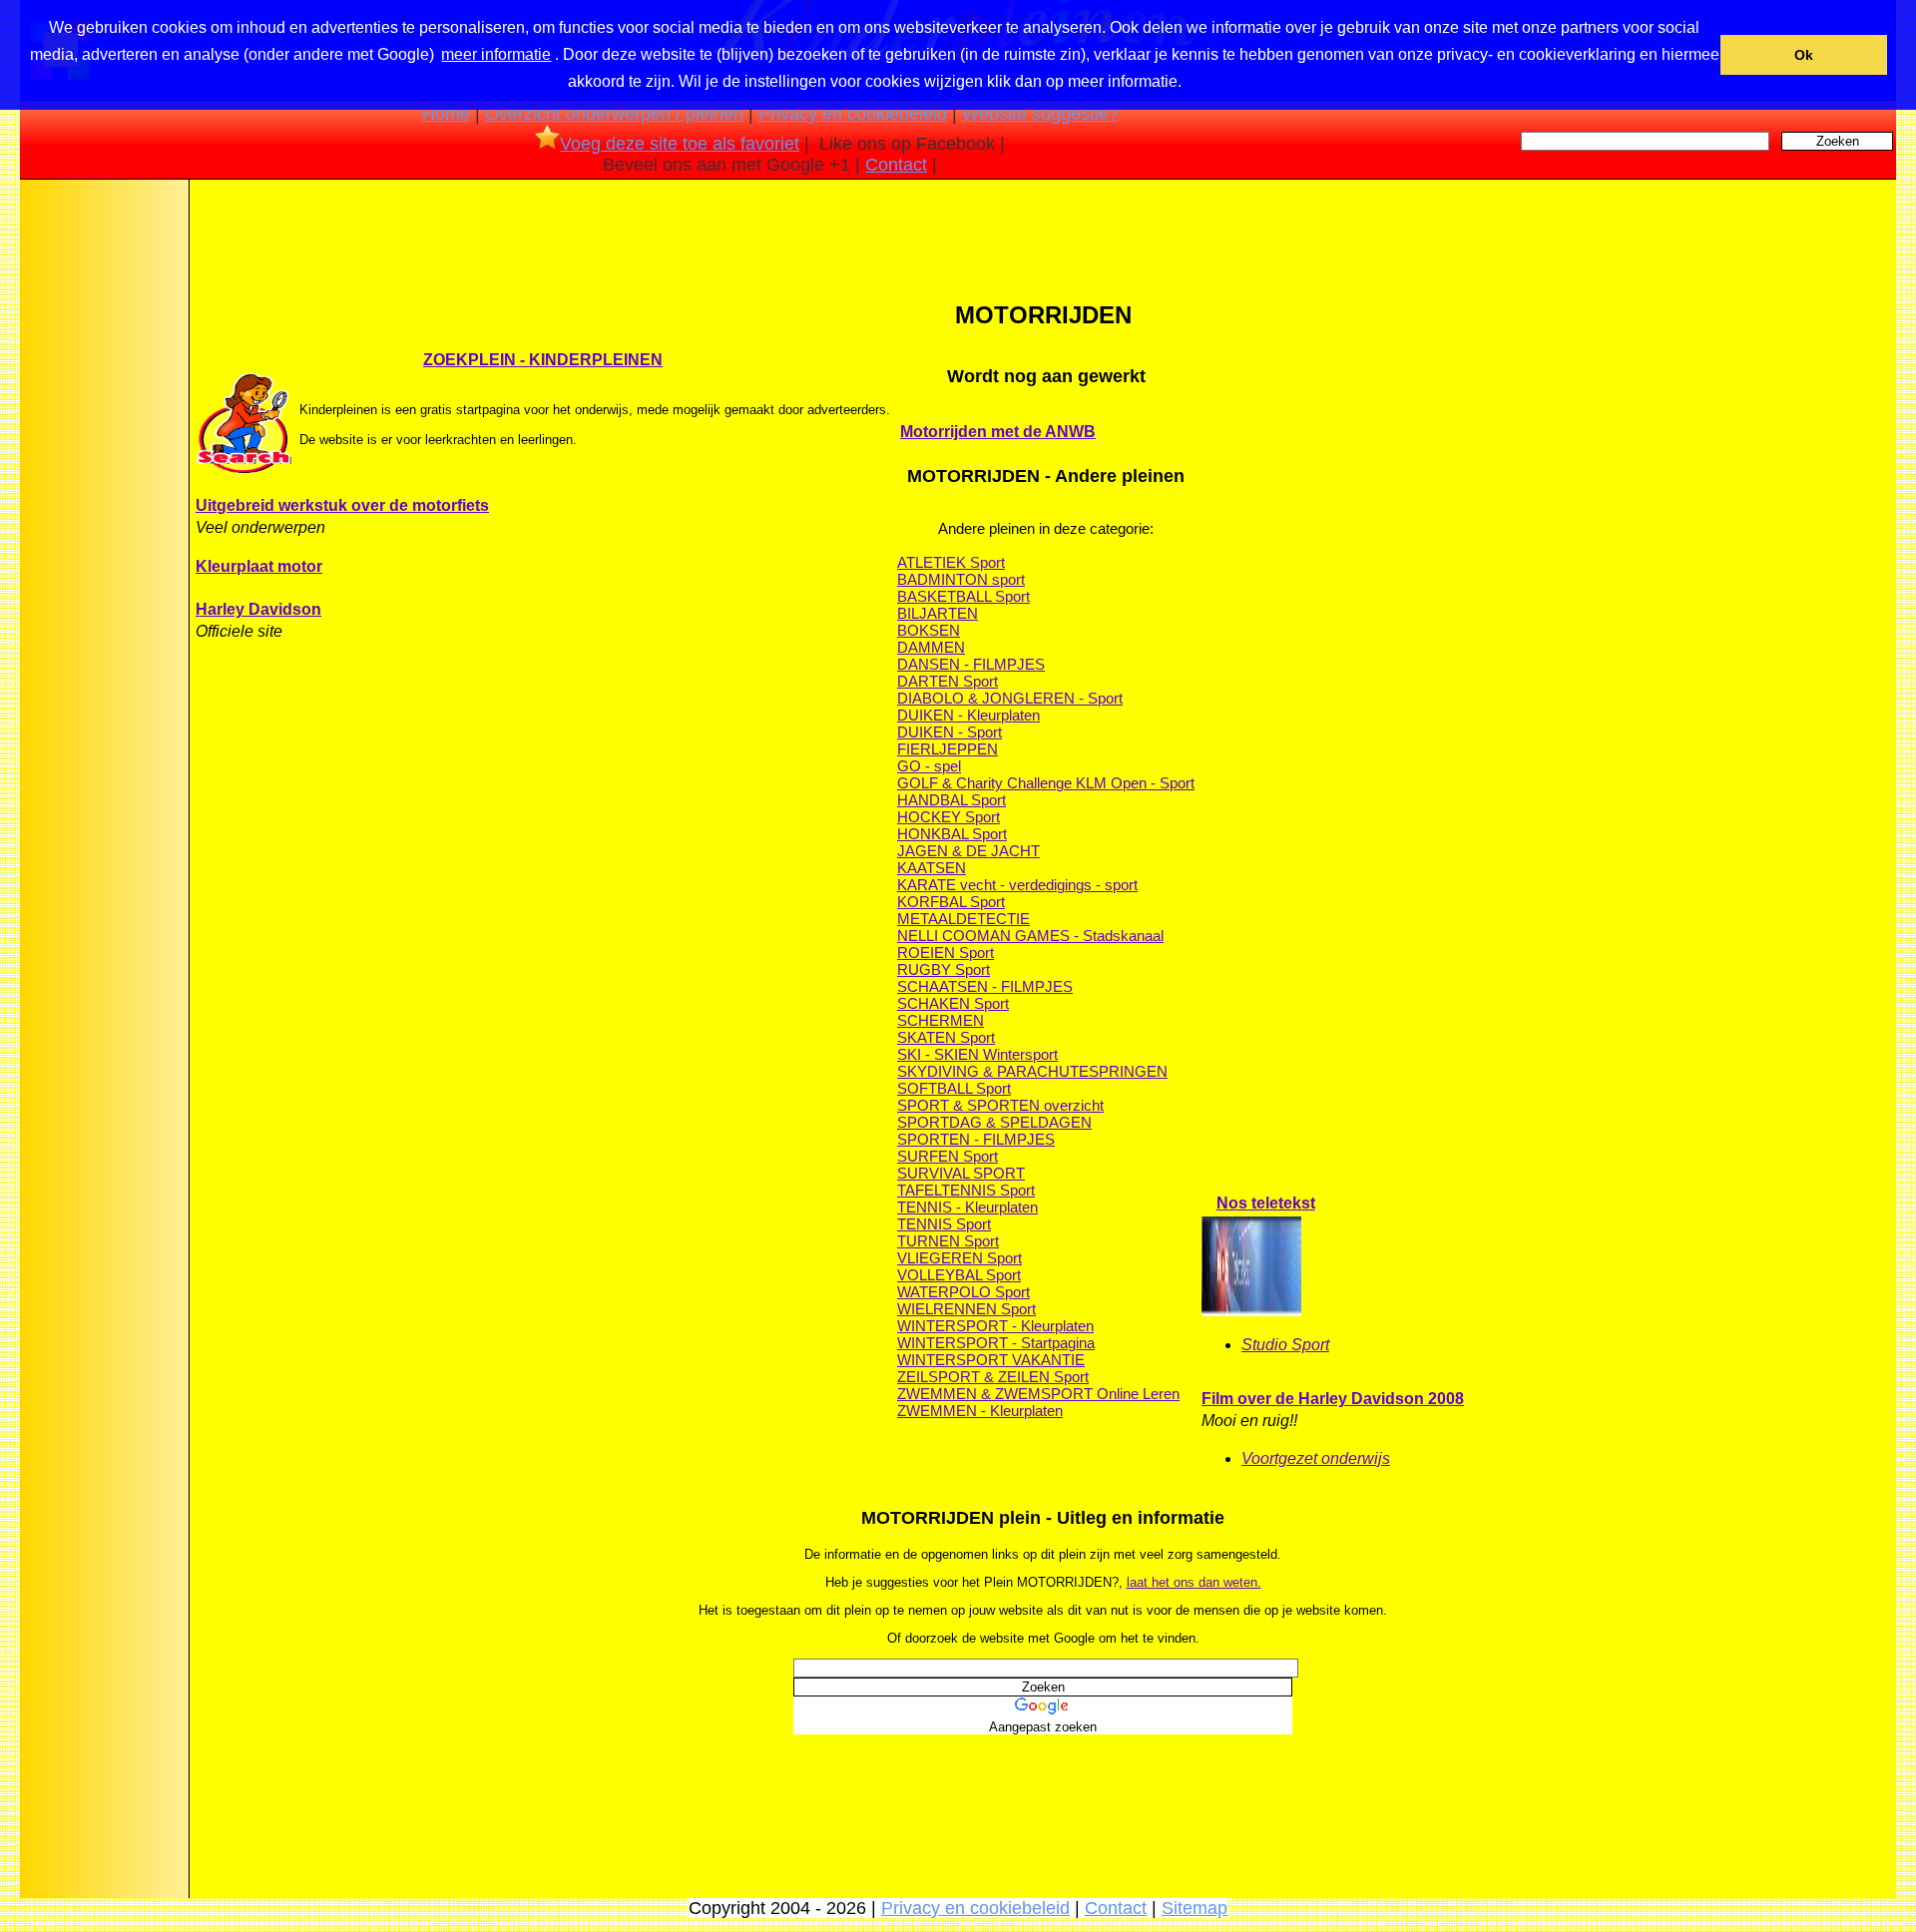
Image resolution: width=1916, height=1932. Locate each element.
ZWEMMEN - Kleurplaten (980, 1411)
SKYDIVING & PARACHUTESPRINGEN (1032, 1071)
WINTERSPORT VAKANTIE (991, 1360)
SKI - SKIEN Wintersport (977, 1054)
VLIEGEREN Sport (959, 1258)
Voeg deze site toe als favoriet (680, 144)
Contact (896, 165)
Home (446, 114)
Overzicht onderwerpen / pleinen (614, 114)
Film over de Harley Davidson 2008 (1333, 1399)
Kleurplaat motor (259, 566)
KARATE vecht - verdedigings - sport (1017, 885)
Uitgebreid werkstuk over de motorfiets (342, 505)
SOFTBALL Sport (954, 1088)
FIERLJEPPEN (948, 749)
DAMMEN (931, 647)
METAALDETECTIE (963, 919)
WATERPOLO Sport (963, 1292)
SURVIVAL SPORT (961, 1173)
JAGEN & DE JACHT (968, 851)
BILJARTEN (938, 613)
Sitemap (1195, 1908)
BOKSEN (929, 630)
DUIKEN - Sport (950, 732)
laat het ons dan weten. (1194, 1582)
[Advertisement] (103, 498)
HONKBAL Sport (952, 834)
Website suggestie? (1040, 114)
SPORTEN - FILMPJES (976, 1139)
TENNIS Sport (944, 1224)
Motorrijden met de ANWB (998, 432)
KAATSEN (932, 868)
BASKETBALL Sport (963, 596)
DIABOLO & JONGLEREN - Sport (1010, 698)
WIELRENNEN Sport (966, 1309)
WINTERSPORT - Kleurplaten (995, 1326)
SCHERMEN (941, 1020)
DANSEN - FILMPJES (971, 664)
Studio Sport (1285, 1345)
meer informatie (496, 54)
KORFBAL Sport (951, 902)
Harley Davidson (258, 609)
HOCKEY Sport (949, 817)
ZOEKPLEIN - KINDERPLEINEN (543, 360)
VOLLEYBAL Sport (959, 1275)
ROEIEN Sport (946, 953)
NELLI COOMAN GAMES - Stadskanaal (1030, 936)
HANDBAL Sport (952, 800)
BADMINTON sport (961, 579)
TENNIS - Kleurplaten (967, 1207)
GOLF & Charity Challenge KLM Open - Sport (1046, 783)
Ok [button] (1804, 55)
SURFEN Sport (948, 1156)
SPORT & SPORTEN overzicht (1000, 1105)
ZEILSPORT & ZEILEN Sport (993, 1377)
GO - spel (929, 766)
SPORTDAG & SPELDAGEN (994, 1122)
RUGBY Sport (944, 969)
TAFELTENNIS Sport (966, 1190)
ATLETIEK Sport (951, 562)
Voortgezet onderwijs (1316, 1458)
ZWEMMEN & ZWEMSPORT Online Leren (1038, 1394)
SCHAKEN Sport (953, 1003)
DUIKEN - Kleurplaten (968, 715)
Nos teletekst (1266, 1203)
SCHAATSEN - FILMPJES (985, 986)
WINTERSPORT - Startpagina (996, 1343)
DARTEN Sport (948, 681)
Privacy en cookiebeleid (853, 114)
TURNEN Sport (948, 1241)
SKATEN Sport (946, 1037)
